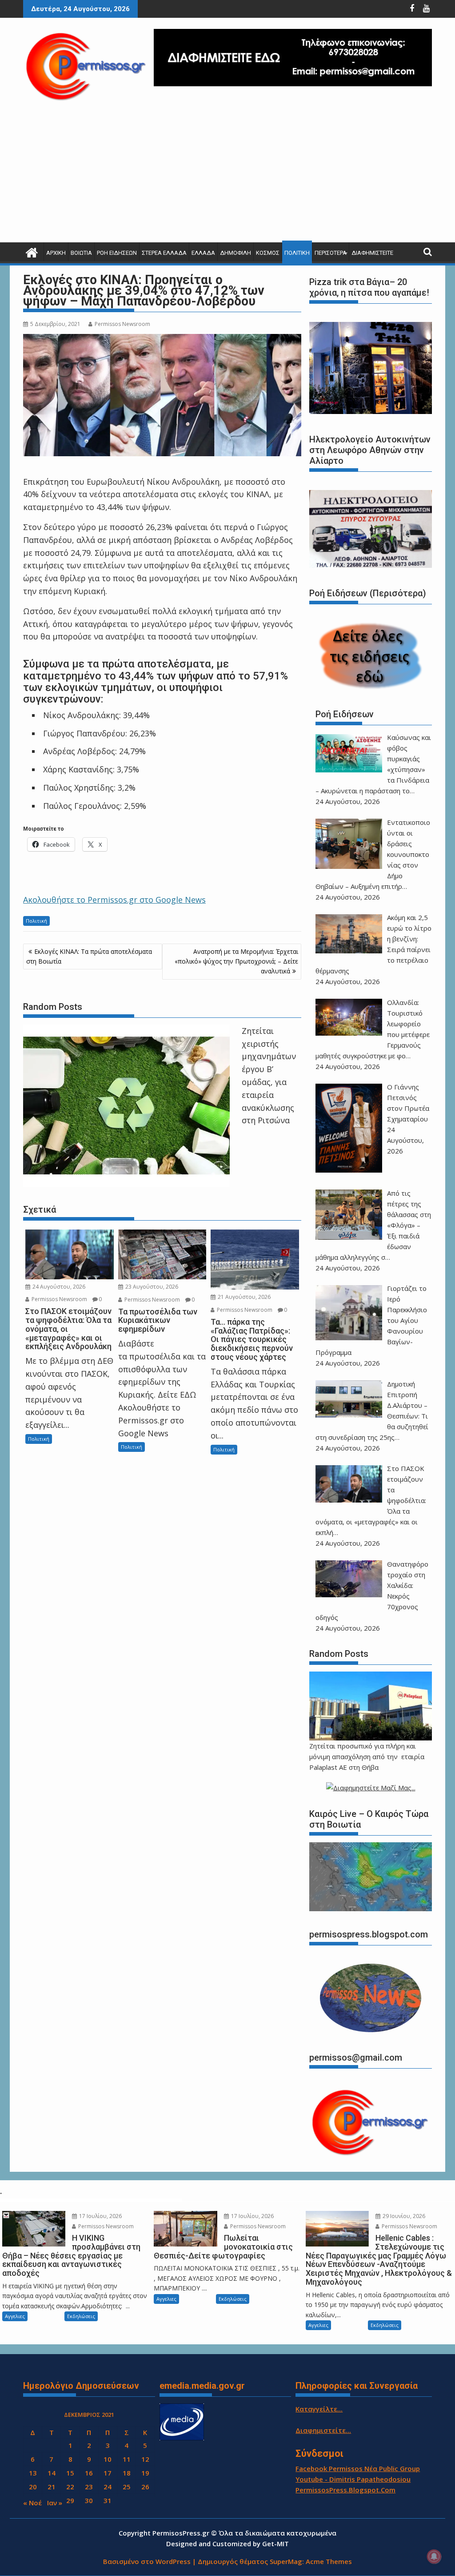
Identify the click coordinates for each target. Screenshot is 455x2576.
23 (89, 2487)
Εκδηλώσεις (81, 2316)
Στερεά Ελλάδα (164, 253)
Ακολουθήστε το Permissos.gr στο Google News (114, 900)
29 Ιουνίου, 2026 (403, 2216)
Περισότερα (331, 253)
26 (145, 2487)
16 (89, 2473)
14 (52, 2473)
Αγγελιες (15, 2316)
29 (70, 2500)
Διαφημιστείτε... (323, 2430)
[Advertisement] (227, 176)
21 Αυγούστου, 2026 (243, 1297)
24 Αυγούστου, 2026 (58, 1287)
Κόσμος (268, 253)
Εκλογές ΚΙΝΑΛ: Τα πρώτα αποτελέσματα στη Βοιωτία (89, 956)
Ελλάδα (203, 253)
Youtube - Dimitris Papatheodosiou (353, 2479)
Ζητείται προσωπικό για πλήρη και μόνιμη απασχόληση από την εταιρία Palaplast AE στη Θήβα (367, 1756)
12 (145, 2459)
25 (127, 2487)
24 (108, 2487)
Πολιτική (297, 253)
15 (70, 2473)
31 (108, 2500)
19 (145, 2473)
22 (70, 2487)
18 (127, 2473)
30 (89, 2500)
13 (33, 2473)
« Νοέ (32, 2503)
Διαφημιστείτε (372, 253)
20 (33, 2487)
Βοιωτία (81, 253)
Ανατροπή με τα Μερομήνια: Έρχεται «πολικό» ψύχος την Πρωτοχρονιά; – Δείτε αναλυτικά (236, 961)
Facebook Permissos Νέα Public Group (358, 2468)
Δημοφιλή (235, 253)
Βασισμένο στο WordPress (147, 2561)
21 (52, 2487)
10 (108, 2459)
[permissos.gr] (32, 251)
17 (108, 2473)
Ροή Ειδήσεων (117, 253)
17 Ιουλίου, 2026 (100, 2216)
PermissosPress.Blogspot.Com (345, 2490)
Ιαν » (55, 2503)
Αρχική (56, 253)
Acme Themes (329, 2561)
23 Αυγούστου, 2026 (151, 1287)
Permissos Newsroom (122, 324)
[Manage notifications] (434, 2556)
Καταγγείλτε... (319, 2409)
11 (127, 2459)
